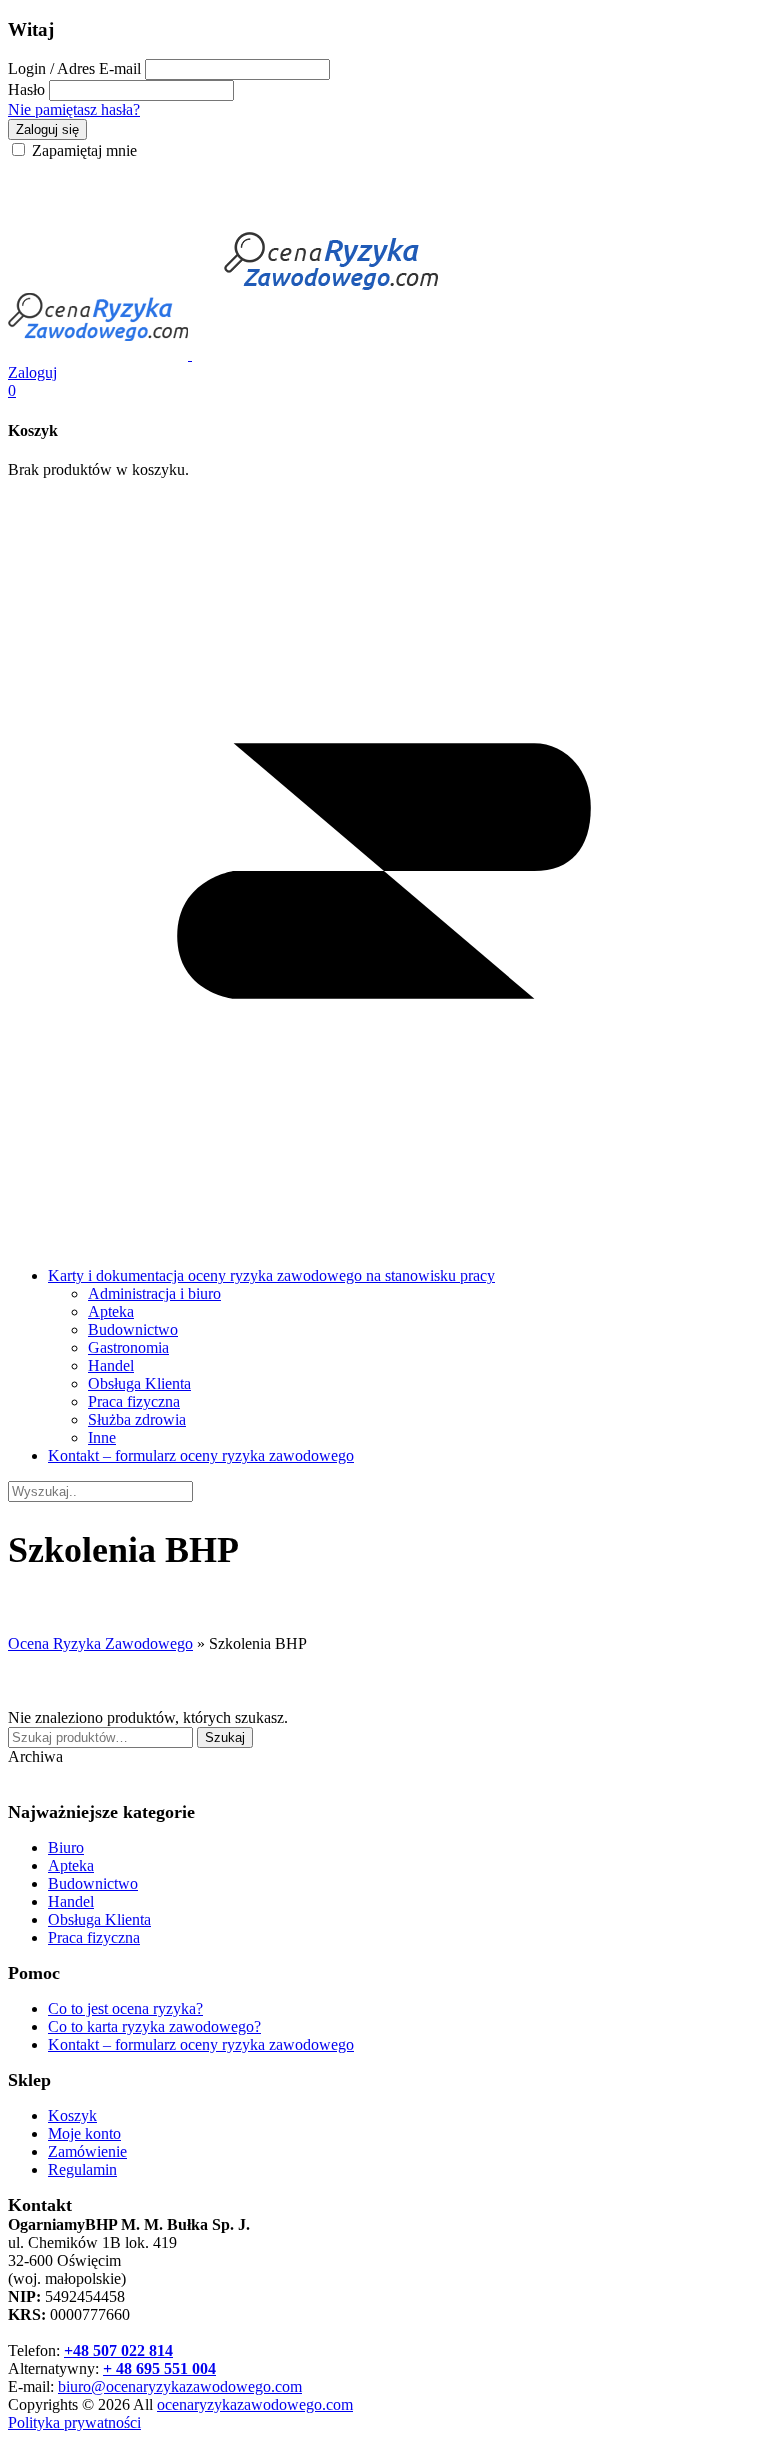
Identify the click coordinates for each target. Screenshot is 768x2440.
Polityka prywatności (74, 2422)
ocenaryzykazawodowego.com (255, 2404)
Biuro (66, 1847)
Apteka (111, 1311)
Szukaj (225, 1737)
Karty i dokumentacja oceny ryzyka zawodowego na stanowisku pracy (271, 1275)
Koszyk (72, 2115)
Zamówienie (87, 2151)
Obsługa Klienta (139, 1383)
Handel (111, 1365)
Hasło (26, 89)
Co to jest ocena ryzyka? (125, 2008)
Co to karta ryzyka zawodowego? (154, 2026)
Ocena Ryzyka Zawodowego (100, 1643)
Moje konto (84, 2133)
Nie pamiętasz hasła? (74, 109)
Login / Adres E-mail (74, 68)
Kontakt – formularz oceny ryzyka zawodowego (201, 1455)
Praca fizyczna (134, 1401)
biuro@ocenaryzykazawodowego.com (180, 2386)
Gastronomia (128, 1347)
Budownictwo (133, 1329)
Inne (102, 1437)
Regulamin (82, 2169)
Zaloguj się (47, 129)
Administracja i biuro (154, 1293)
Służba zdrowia (137, 1419)
